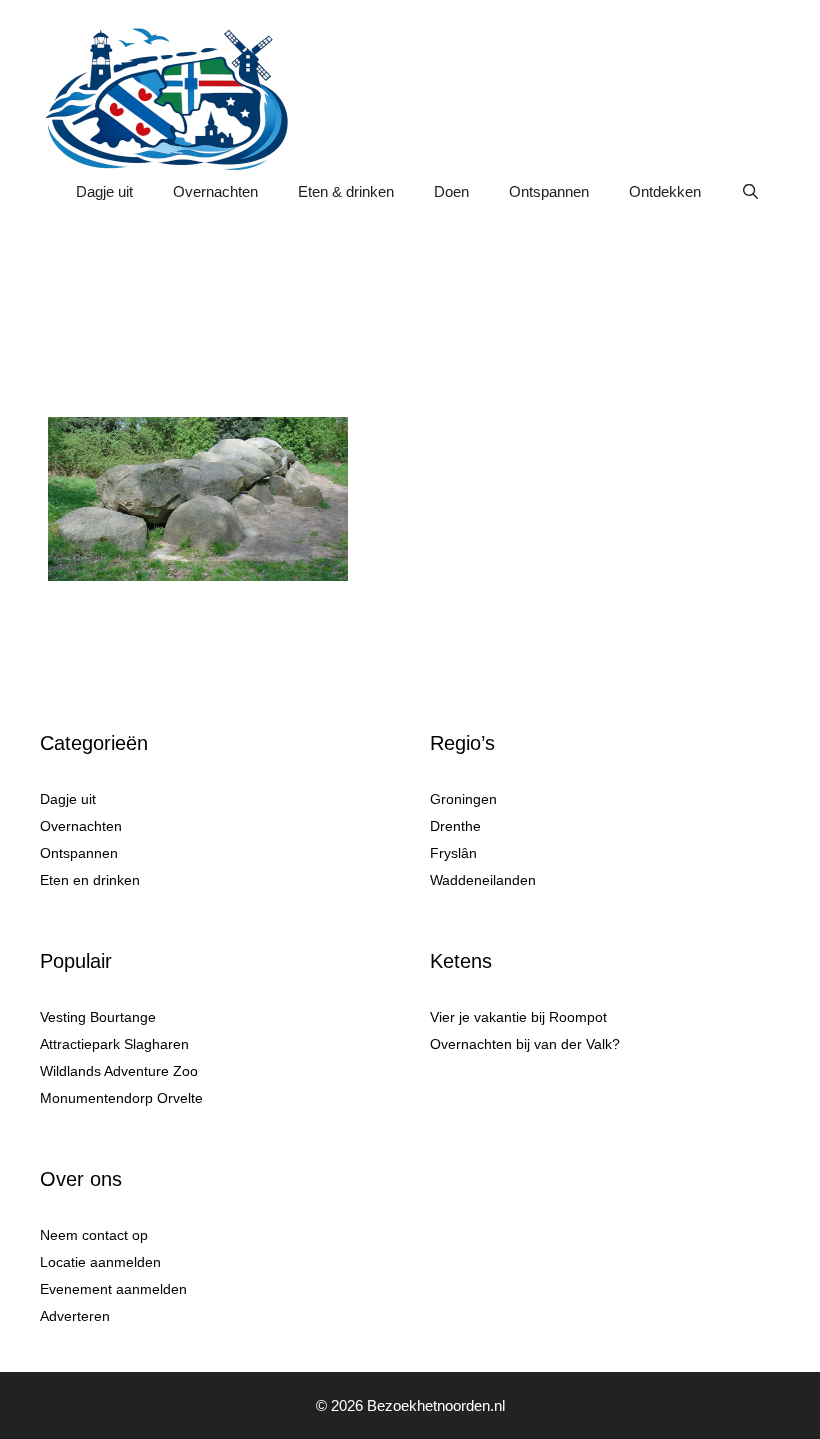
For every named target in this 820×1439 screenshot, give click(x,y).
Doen (451, 191)
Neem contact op (94, 1235)
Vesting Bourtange (98, 1017)
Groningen (463, 799)
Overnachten (215, 191)
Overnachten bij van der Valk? (525, 1044)
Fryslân (453, 853)
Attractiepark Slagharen (114, 1044)
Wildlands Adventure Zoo (119, 1071)
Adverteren (75, 1316)
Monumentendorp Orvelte (121, 1098)
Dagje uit (104, 191)
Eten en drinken (90, 880)
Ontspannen (549, 191)
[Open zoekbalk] (750, 192)
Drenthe (455, 826)
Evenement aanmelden (113, 1289)
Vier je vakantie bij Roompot (518, 1017)
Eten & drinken (346, 191)
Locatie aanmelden (100, 1262)
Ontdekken (665, 191)
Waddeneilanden (483, 880)
